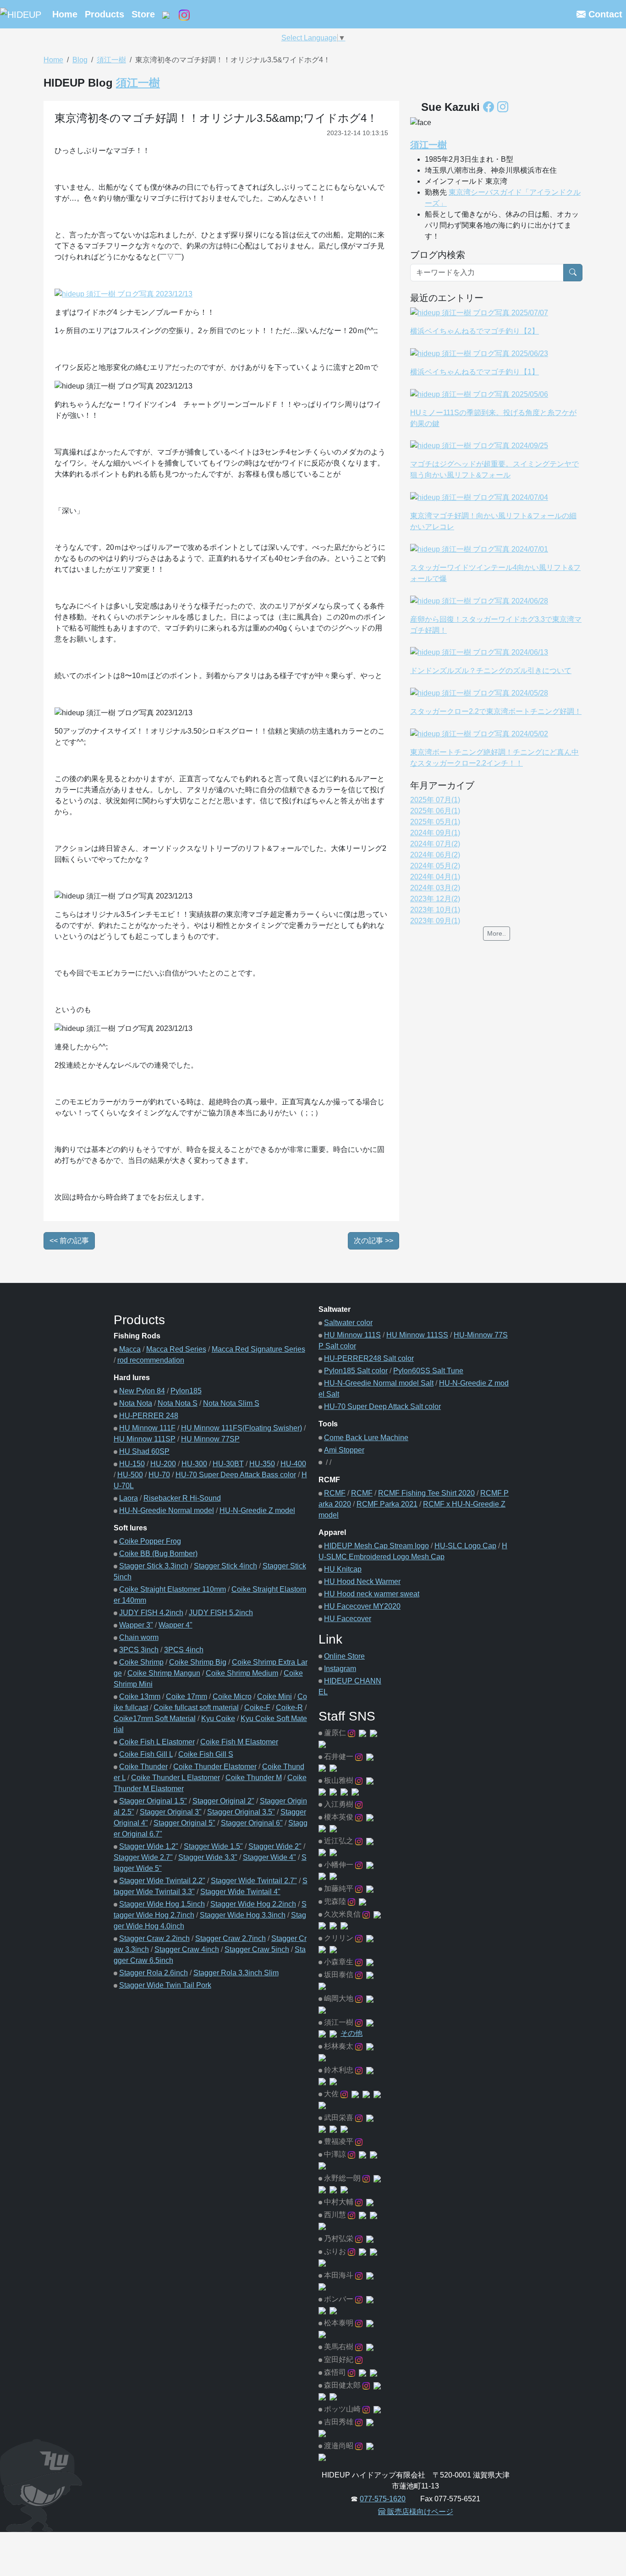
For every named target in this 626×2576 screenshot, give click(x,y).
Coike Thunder (143, 1767)
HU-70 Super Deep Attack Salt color (382, 1406)
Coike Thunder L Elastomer (176, 1778)
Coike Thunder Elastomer (215, 1767)
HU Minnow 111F (147, 1428)
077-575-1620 (383, 2499)
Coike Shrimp (141, 1662)
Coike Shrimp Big (198, 1662)
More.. (497, 933)
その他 (351, 2033)
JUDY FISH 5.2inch (221, 1613)
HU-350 (262, 1464)
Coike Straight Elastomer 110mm (173, 1589)
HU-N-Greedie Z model (257, 1510)
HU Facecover (348, 1619)
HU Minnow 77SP (210, 1439)
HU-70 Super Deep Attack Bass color (236, 1475)
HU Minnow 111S (352, 1335)
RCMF (335, 1493)
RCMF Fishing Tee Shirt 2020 (426, 1493)
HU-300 (194, 1464)
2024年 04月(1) (435, 877)
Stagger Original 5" (184, 1823)
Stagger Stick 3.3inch (154, 1566)
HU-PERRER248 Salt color (369, 1358)
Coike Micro (232, 1696)
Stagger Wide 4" (269, 1857)
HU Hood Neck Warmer (362, 1581)
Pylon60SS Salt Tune (428, 1371)
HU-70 (159, 1475)
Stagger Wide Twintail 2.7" (254, 1881)
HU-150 (132, 1464)
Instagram (340, 1669)
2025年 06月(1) (435, 811)
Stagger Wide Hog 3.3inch (243, 1915)
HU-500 (130, 1475)
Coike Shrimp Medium (242, 1673)
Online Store (344, 1656)
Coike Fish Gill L (146, 1754)
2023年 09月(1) (435, 921)
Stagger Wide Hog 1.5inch (162, 1904)
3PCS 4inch (184, 1650)
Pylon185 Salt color (356, 1371)
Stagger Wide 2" (275, 1846)
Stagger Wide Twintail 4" (240, 1892)
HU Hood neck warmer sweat (372, 1594)
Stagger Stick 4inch (225, 1566)
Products (104, 14)
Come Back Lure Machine (366, 1438)
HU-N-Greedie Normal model (167, 1510)
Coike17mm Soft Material (155, 1718)
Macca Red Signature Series (258, 1349)
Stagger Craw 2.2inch (154, 1938)
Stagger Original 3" (171, 1812)
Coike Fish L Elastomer (157, 1742)
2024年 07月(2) (435, 844)
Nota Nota (136, 1403)
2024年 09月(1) (435, 833)
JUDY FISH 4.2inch (151, 1613)
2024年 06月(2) (435, 855)
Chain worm (139, 1637)
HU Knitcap (343, 1569)
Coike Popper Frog (150, 1541)
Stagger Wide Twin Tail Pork (165, 1985)
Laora (129, 1498)
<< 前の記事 (69, 1241)
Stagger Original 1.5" (153, 1801)
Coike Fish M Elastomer (239, 1742)
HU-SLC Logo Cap (465, 1546)
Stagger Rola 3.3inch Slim (236, 1973)
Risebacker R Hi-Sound (182, 1498)
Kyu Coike (218, 1718)
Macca (130, 1349)
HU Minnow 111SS (417, 1335)
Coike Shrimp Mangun (164, 1673)
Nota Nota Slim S (231, 1403)
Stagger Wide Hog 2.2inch (253, 1904)
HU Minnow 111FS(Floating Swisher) (242, 1428)
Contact (604, 14)
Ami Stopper (344, 1450)
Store (143, 14)
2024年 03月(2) (435, 888)
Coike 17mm (187, 1696)
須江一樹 (111, 60)
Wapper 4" (176, 1625)
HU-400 (293, 1464)
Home (65, 14)
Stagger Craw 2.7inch (231, 1938)
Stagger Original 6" (252, 1823)
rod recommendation (151, 1360)
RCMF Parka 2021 (387, 1504)
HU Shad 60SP (144, 1451)
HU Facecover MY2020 (362, 1606)
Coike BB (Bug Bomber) (158, 1554)
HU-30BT (228, 1464)
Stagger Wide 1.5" (213, 1846)
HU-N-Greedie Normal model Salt (379, 1383)
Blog (80, 60)
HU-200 (163, 1464)
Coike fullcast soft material (196, 1707)
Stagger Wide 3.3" (208, 1857)
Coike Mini (275, 1696)
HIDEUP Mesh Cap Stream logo (376, 1546)
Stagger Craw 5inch (257, 1949)
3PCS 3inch (139, 1650)
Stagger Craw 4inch (187, 1949)
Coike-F (257, 1707)
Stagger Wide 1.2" (149, 1846)
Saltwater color (348, 1323)
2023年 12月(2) (435, 899)
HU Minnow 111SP (145, 1439)
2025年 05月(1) (435, 822)
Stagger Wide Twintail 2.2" (162, 1881)
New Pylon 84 (142, 1391)
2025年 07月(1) (435, 800)
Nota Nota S (178, 1403)
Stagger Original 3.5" (241, 1812)
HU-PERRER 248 (149, 1416)
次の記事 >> (373, 1241)
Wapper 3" (136, 1625)
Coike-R (289, 1707)
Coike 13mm (140, 1696)
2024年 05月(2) (435, 866)
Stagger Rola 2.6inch (154, 1973)
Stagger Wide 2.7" (143, 1857)
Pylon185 (186, 1391)
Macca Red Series (176, 1349)
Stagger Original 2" (223, 1801)
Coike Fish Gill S (206, 1754)
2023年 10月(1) (435, 910)
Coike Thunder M (254, 1778)
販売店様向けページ (419, 2512)
